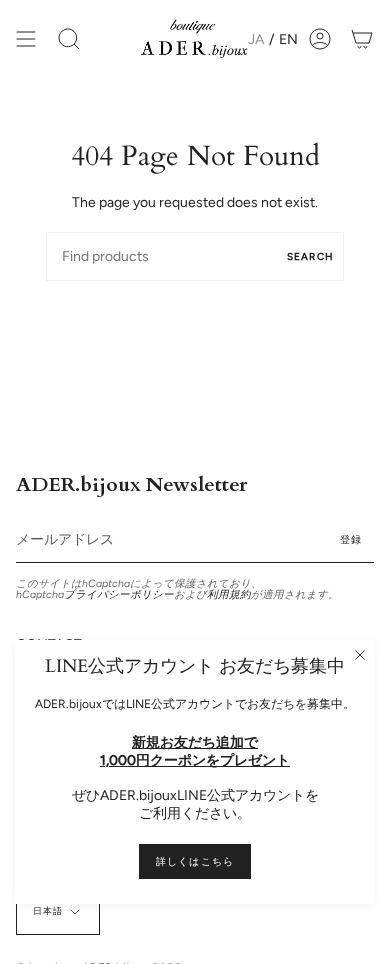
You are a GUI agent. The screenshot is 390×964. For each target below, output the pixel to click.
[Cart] (362, 39)
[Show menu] (26, 39)
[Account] (320, 39)
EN (288, 39)
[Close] (360, 655)
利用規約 (229, 594)
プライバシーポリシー (119, 594)
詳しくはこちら (195, 861)
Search (310, 256)
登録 (351, 539)
